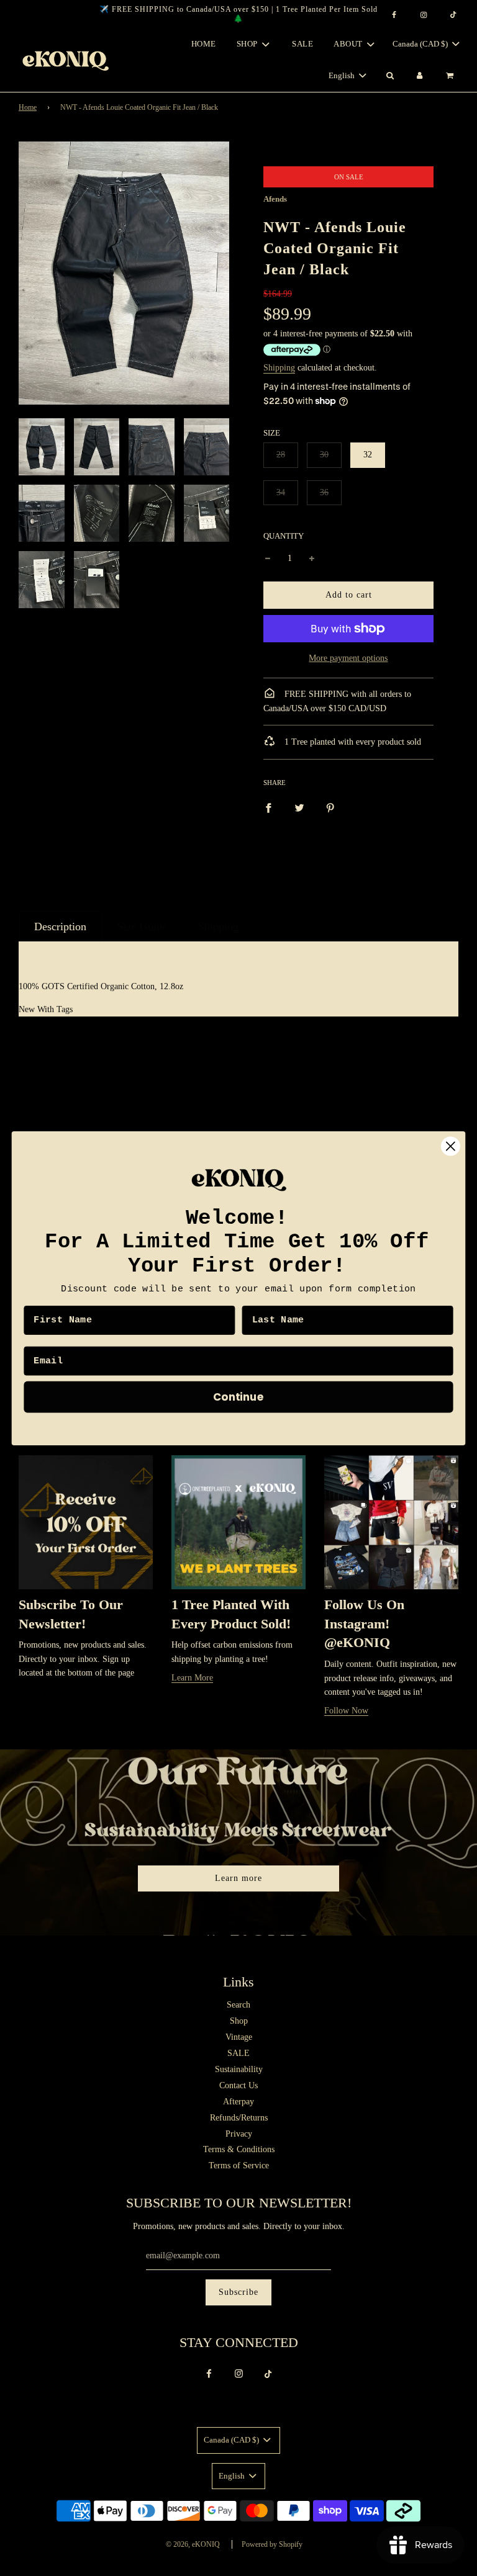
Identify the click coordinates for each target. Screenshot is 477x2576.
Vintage (239, 2037)
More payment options (348, 658)
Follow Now (346, 1711)
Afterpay (238, 2102)
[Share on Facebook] (268, 807)
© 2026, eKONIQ (193, 2544)
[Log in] (420, 76)
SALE (302, 44)
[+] (312, 559)
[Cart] (451, 76)
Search (238, 2005)
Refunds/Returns (239, 2118)
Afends (275, 199)
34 (281, 492)
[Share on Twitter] (299, 807)
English (343, 75)
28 (281, 455)
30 (324, 455)
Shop (239, 2021)
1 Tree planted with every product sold (352, 742)
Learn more (238, 1878)
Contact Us (238, 2085)
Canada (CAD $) (421, 44)
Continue (238, 1396)
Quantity (284, 536)
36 (324, 492)
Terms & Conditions (239, 2149)
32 (368, 455)
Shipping (279, 368)
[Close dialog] (451, 1146)
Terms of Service (239, 2165)
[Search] (389, 76)
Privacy (239, 2134)
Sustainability (239, 2069)
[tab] (60, 927)
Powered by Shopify (272, 2544)
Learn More (192, 1678)
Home (204, 44)
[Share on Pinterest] (330, 807)
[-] (268, 559)
